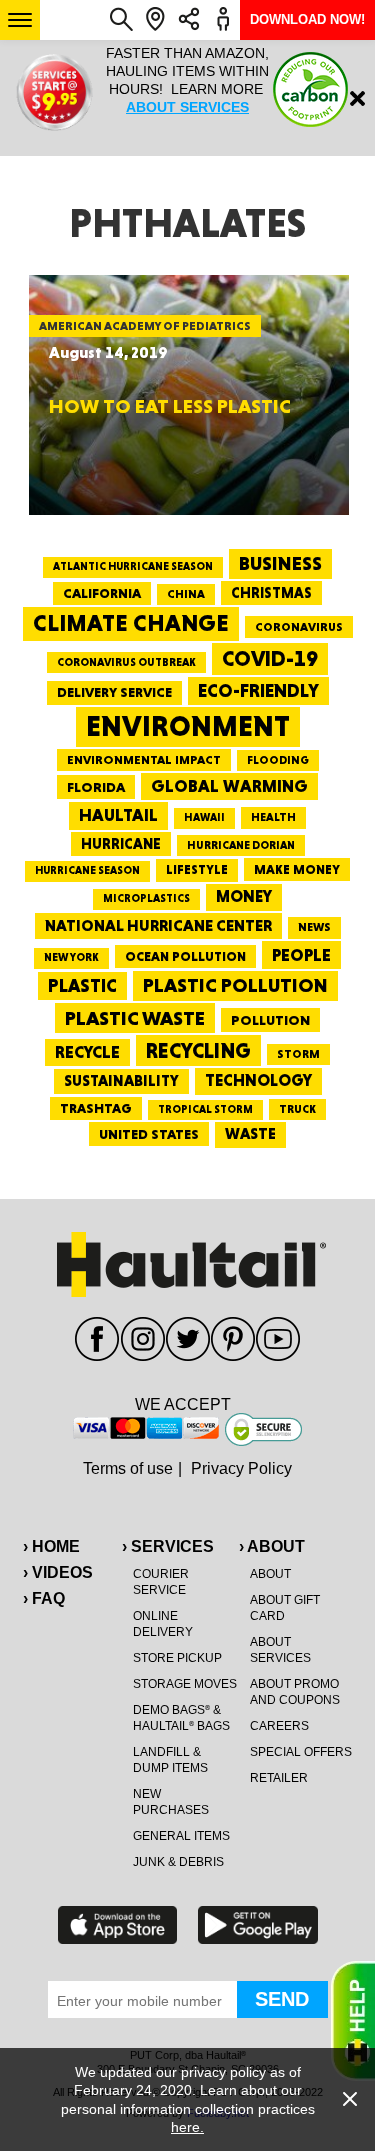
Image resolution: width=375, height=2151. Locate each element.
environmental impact (144, 760)
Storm (298, 1054)
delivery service (114, 692)
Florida (96, 787)
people (301, 954)
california (102, 593)
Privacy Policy (241, 1468)
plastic (82, 985)
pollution (270, 1020)
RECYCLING (198, 1050)
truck (297, 1109)
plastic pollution (235, 985)
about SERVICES (187, 107)
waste (250, 1134)
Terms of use (128, 1468)
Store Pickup (177, 1658)
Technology (258, 1080)
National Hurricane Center (158, 925)
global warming (229, 786)
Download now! (307, 19)
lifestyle (197, 869)
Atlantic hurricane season (133, 566)
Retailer (279, 1778)
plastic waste (135, 1018)
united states (149, 1134)
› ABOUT (272, 1546)
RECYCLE (87, 1052)
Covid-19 (270, 658)
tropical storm (205, 1109)
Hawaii (204, 817)
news (314, 927)
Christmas (271, 593)
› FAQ (44, 1598)
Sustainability (121, 1081)
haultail (118, 815)
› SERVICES (168, 1546)
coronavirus (299, 627)
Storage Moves (185, 1684)
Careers (279, 1726)
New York (71, 957)
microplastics (146, 898)
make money (297, 869)
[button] (20, 20)
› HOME (51, 1546)
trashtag (96, 1108)
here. (187, 2127)
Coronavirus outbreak (126, 662)
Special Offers (301, 1752)
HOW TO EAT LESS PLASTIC (170, 406)
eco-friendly (258, 690)
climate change (131, 623)
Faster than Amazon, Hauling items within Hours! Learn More (187, 80)
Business (280, 563)
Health (273, 817)
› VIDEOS (58, 1572)
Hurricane (121, 843)
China (186, 594)
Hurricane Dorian (241, 845)
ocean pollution (185, 956)
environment (188, 726)
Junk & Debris (178, 1862)
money (244, 896)
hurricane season (87, 870)
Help (353, 2021)
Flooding (278, 760)
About (270, 1574)
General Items (181, 1836)
